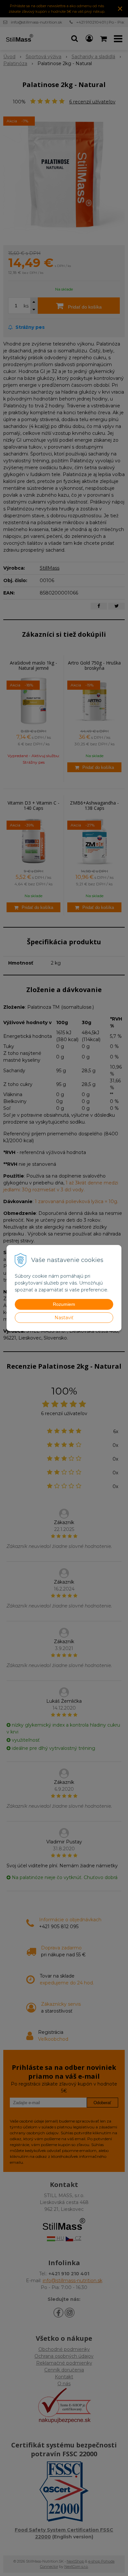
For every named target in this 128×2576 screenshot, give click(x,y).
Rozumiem (64, 1304)
